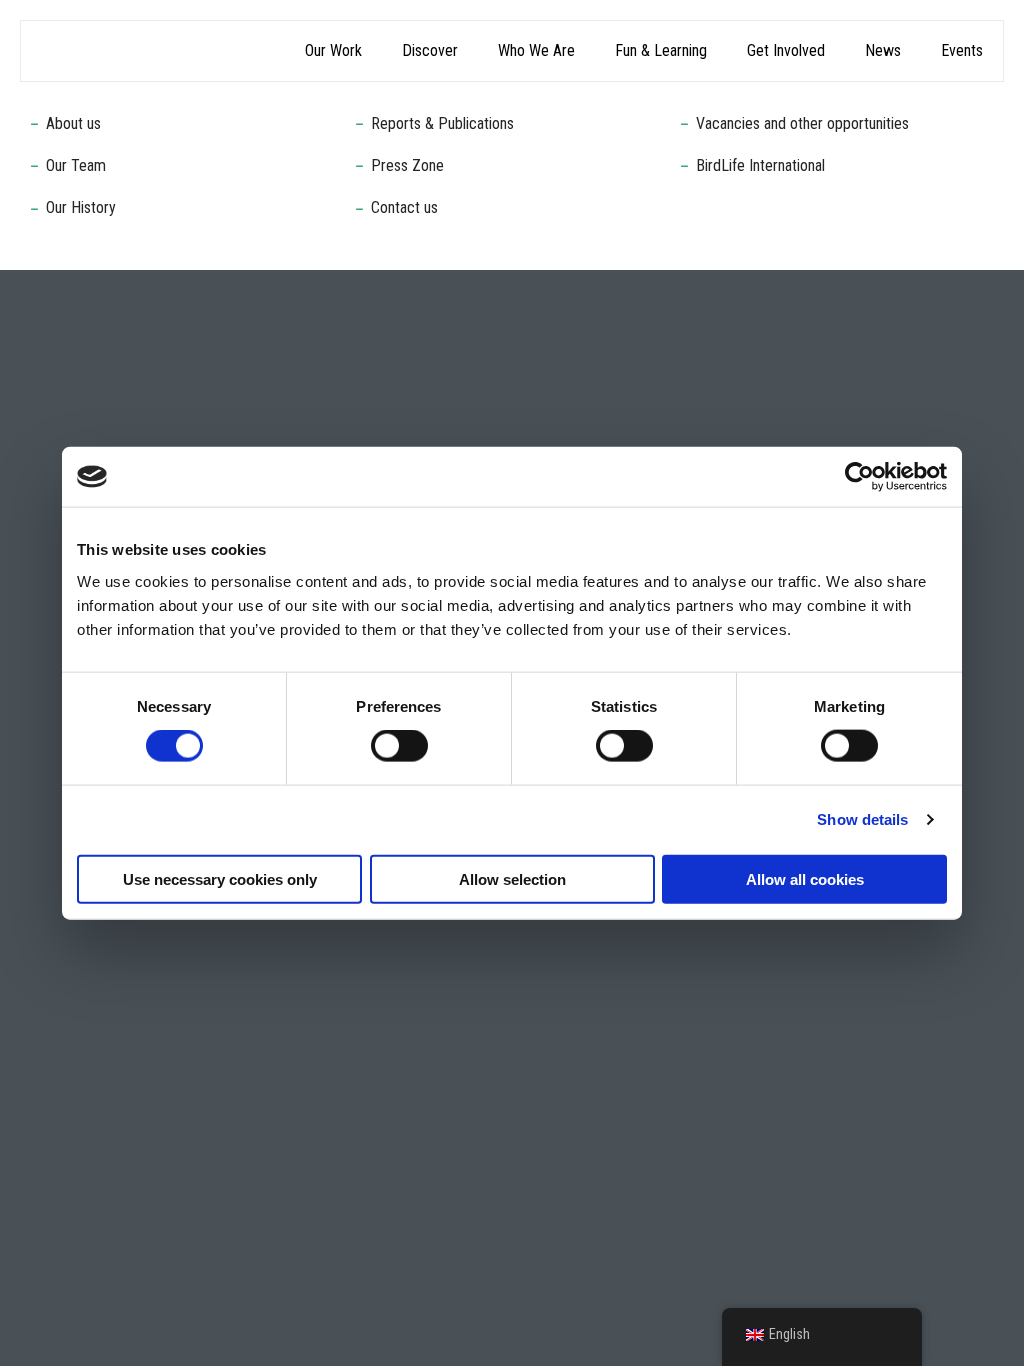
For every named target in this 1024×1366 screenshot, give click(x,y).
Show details (862, 819)
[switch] (399, 746)
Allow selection (512, 878)
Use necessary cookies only (220, 878)
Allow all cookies (805, 878)
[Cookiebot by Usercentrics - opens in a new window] (859, 477)
